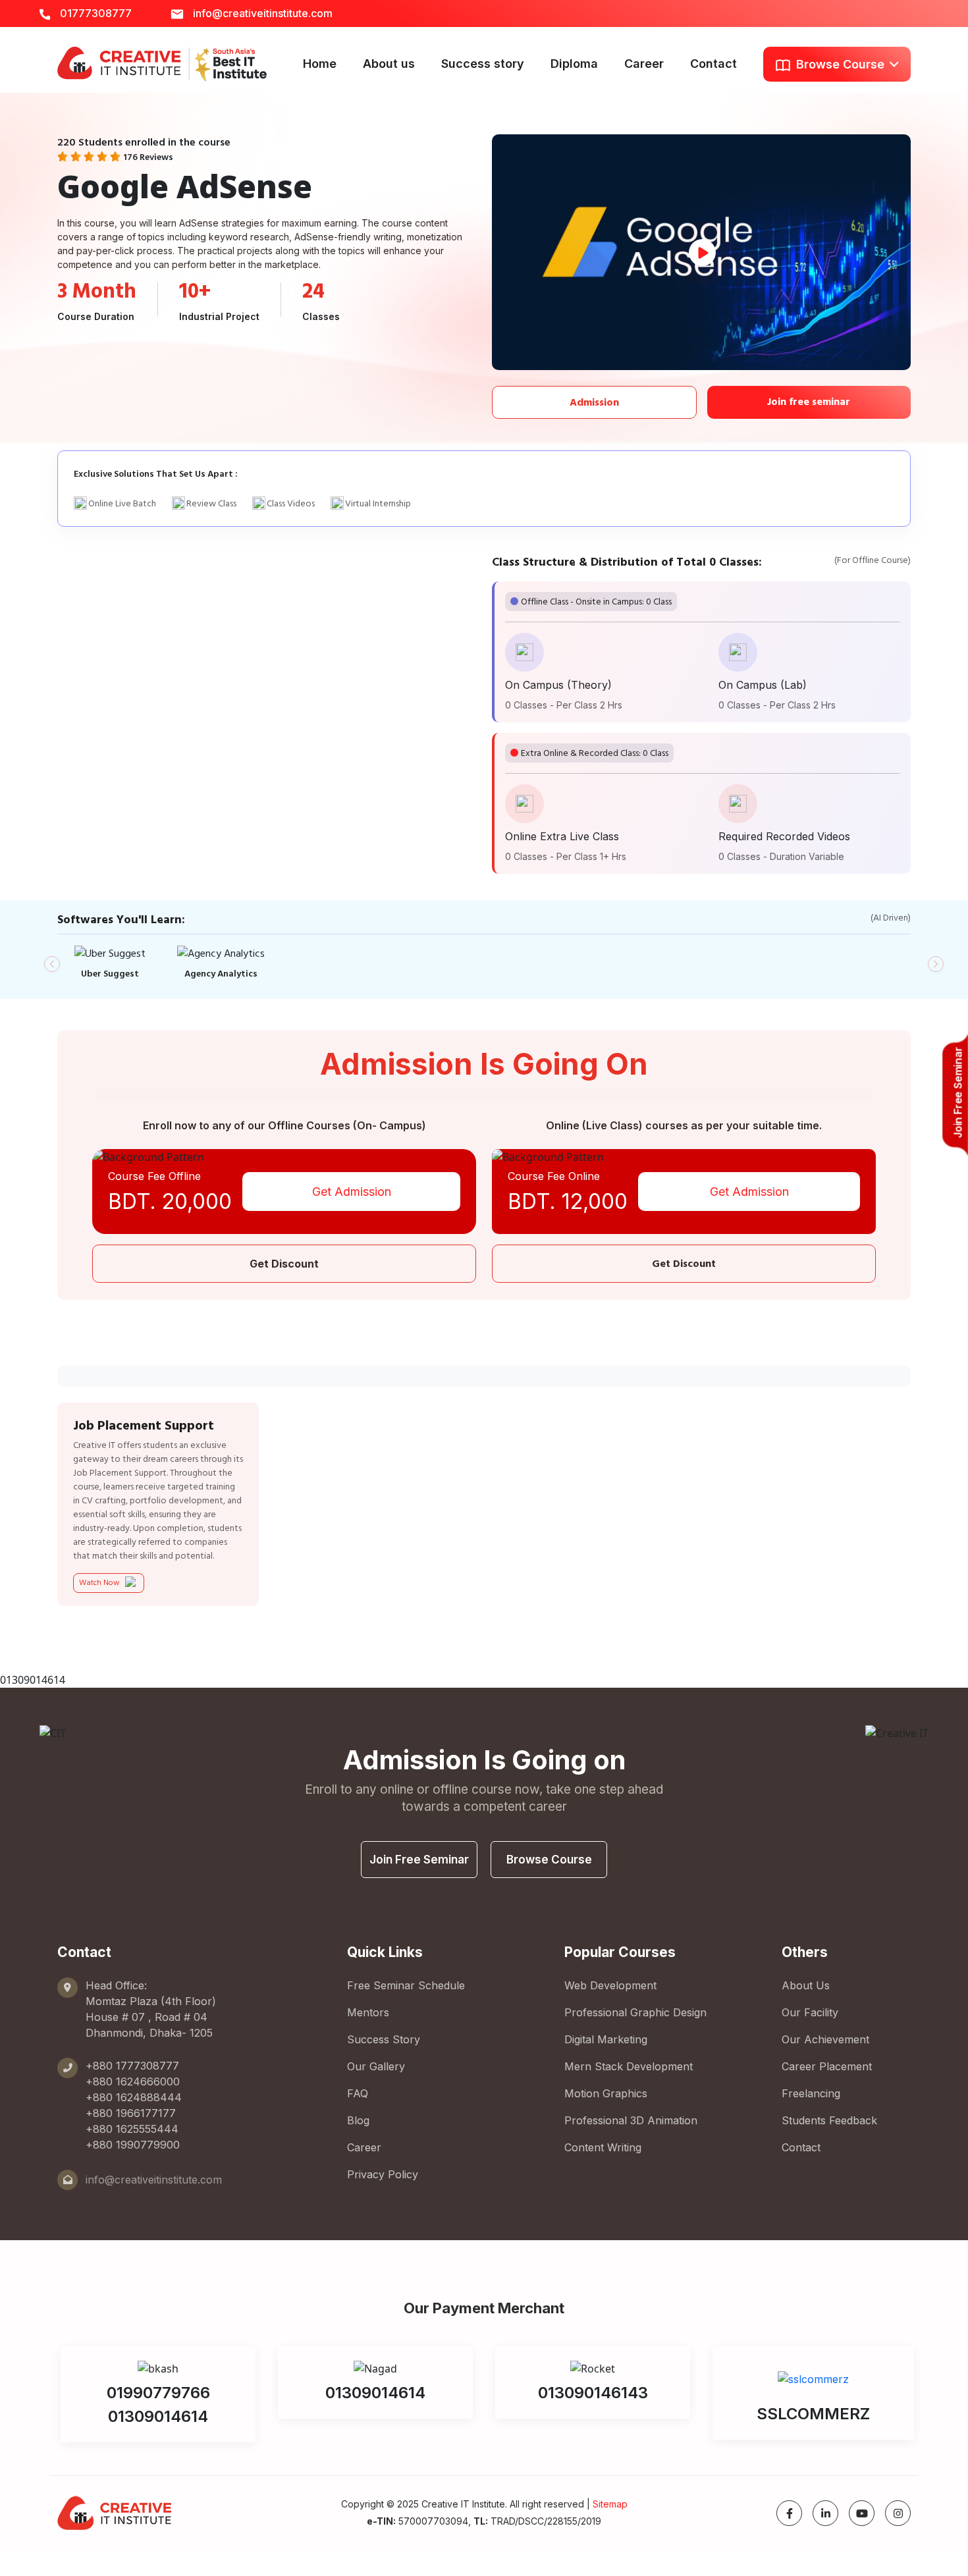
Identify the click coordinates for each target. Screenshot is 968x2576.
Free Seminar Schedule (406, 1985)
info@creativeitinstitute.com (261, 13)
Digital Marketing (606, 2039)
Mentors (368, 2012)
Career (644, 64)
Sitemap (610, 2504)
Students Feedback (829, 2120)
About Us (806, 1985)
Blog (358, 2120)
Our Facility (810, 2012)
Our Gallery (376, 2066)
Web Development (610, 1985)
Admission (594, 402)
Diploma (574, 64)
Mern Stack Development (629, 2066)
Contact (713, 64)
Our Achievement (825, 2039)
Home (320, 64)
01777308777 (94, 13)
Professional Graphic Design (635, 2012)
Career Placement (827, 2066)
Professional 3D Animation (631, 2120)
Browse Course (549, 1860)
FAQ (358, 2093)
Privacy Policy (383, 2174)
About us (389, 64)
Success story (483, 64)
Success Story (384, 2039)
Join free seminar (809, 402)
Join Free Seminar (419, 1860)
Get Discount (284, 1264)
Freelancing (811, 2093)
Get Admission (352, 1192)
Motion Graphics (606, 2093)
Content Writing (603, 2147)
